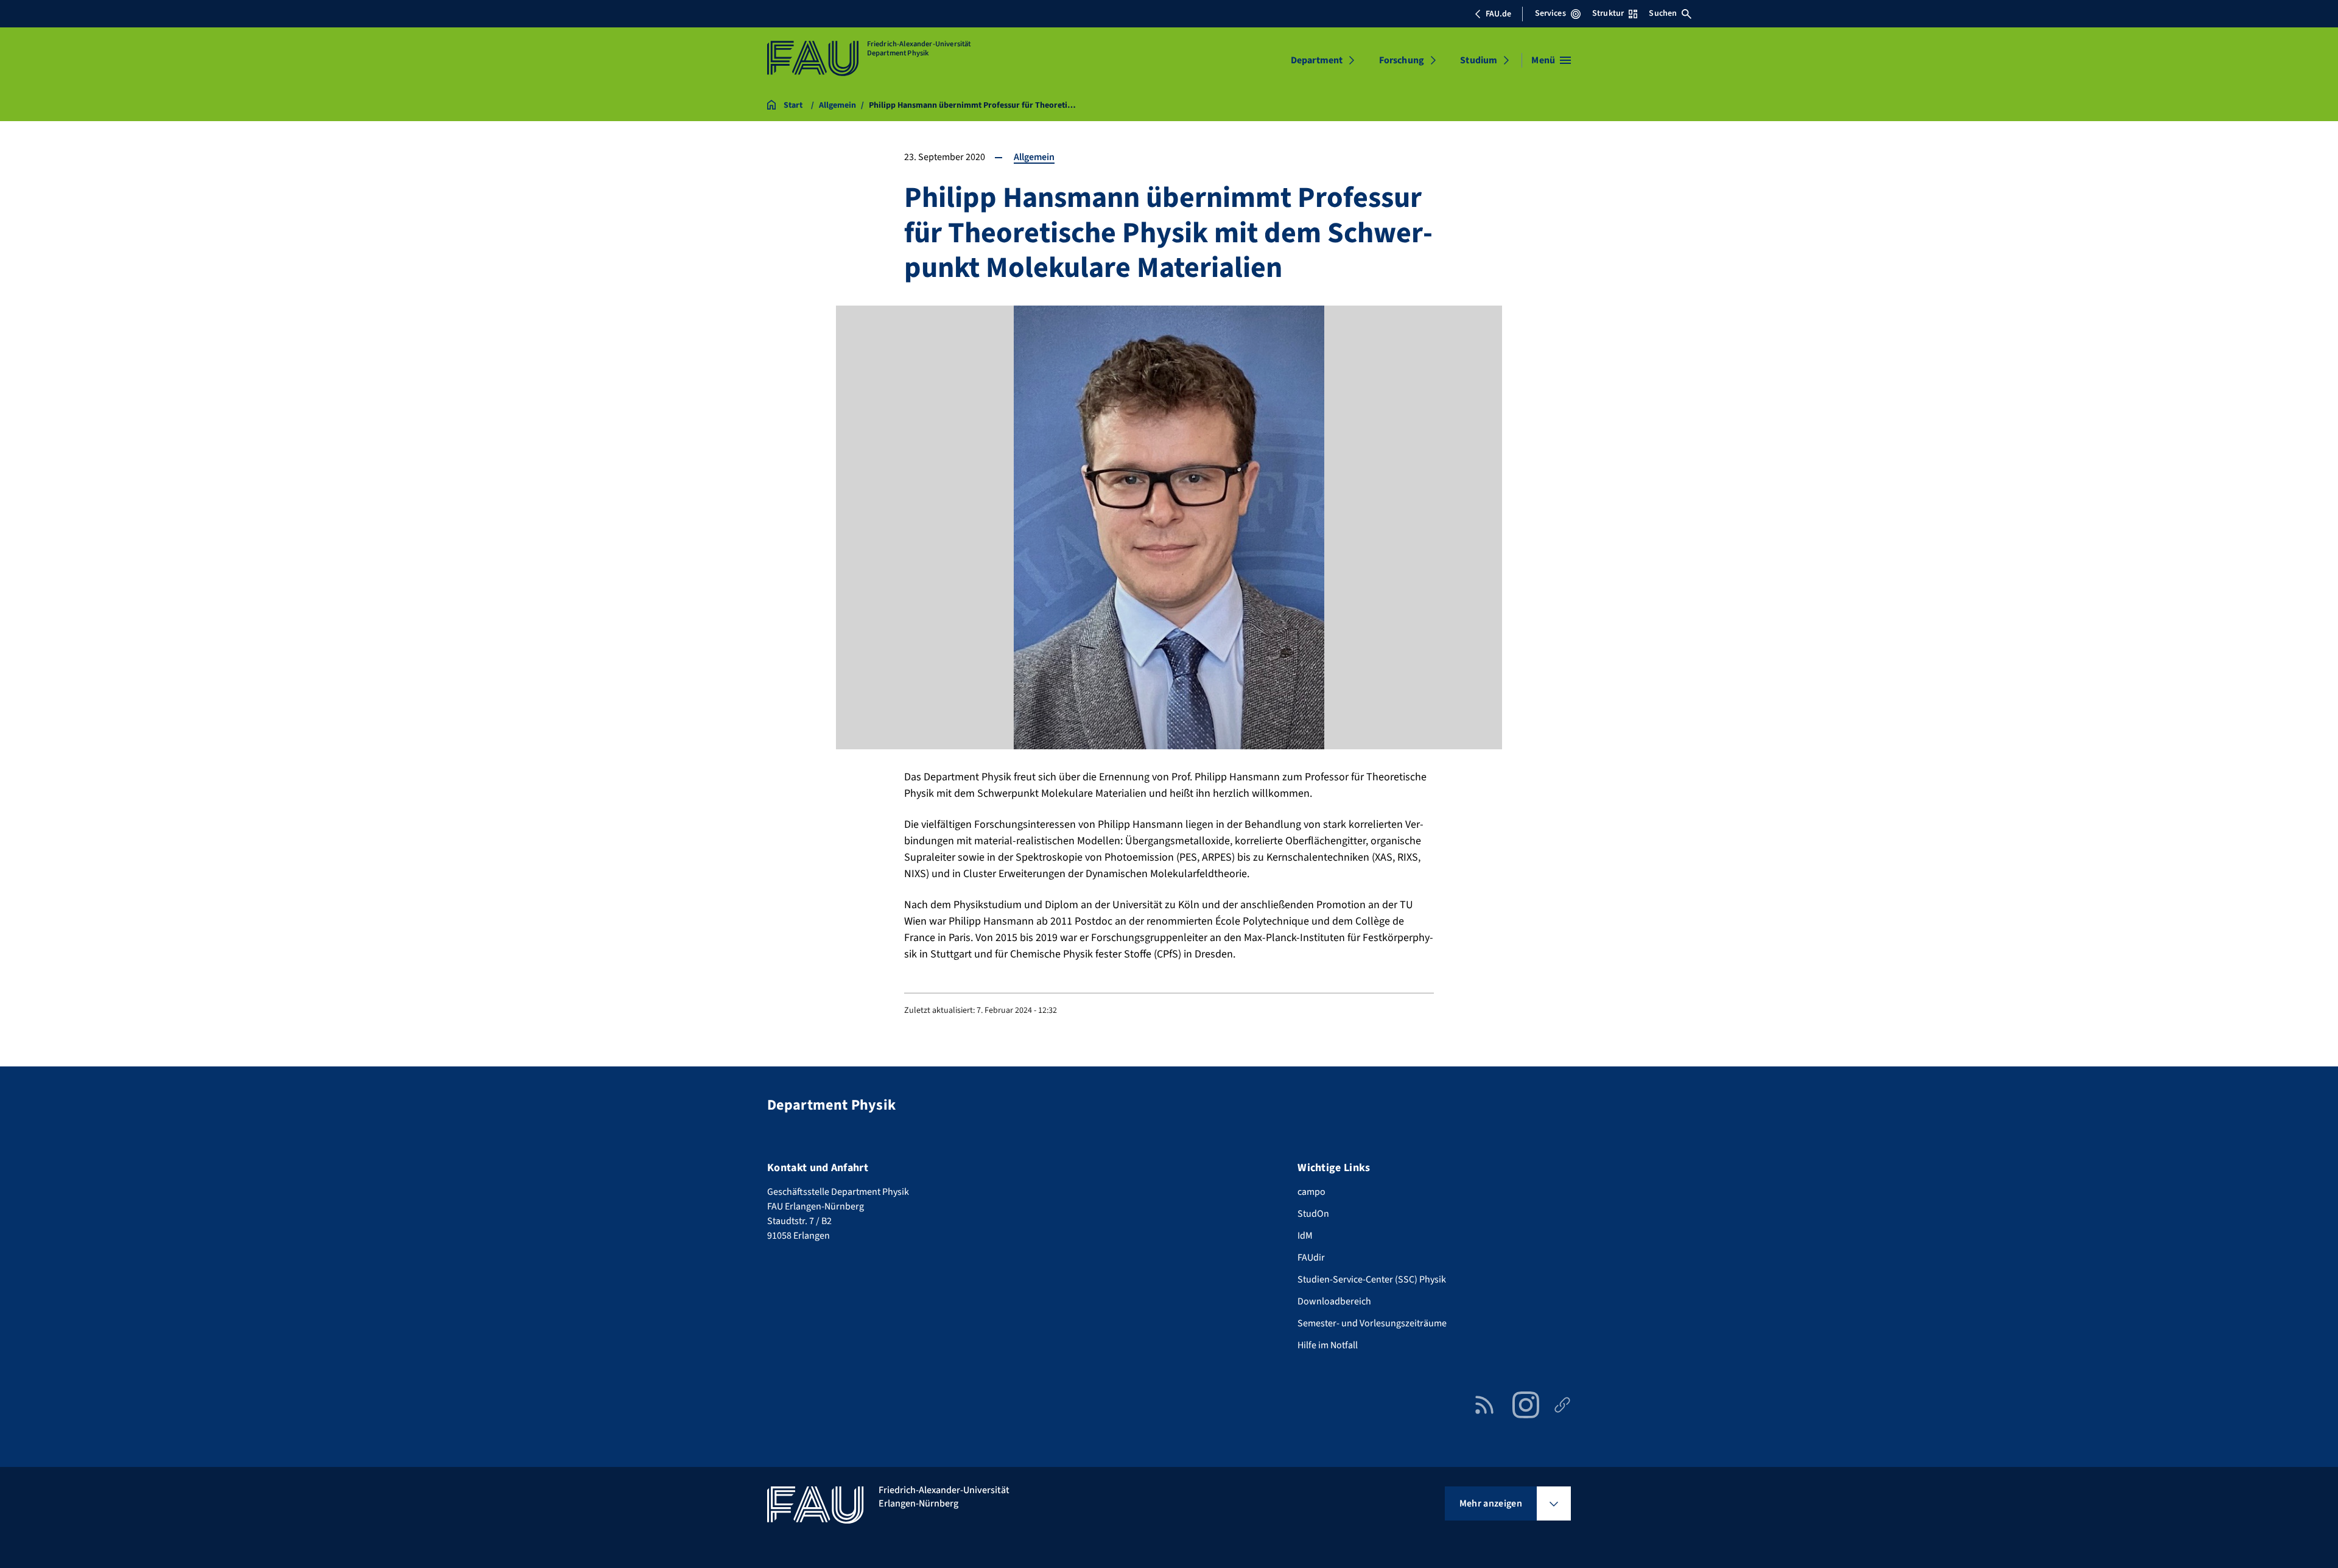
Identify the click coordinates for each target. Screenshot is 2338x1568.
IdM (1305, 1236)
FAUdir (1311, 1258)
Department (1317, 60)
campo (1311, 1192)
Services (1550, 13)
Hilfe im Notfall (1328, 1345)
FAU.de (1498, 14)
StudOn (1313, 1214)
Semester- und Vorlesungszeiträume (1372, 1323)
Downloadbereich (1334, 1301)
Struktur (1608, 13)
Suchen (1663, 13)
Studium (1479, 60)
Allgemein (1034, 157)
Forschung (1402, 60)
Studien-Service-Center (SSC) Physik (1372, 1279)
